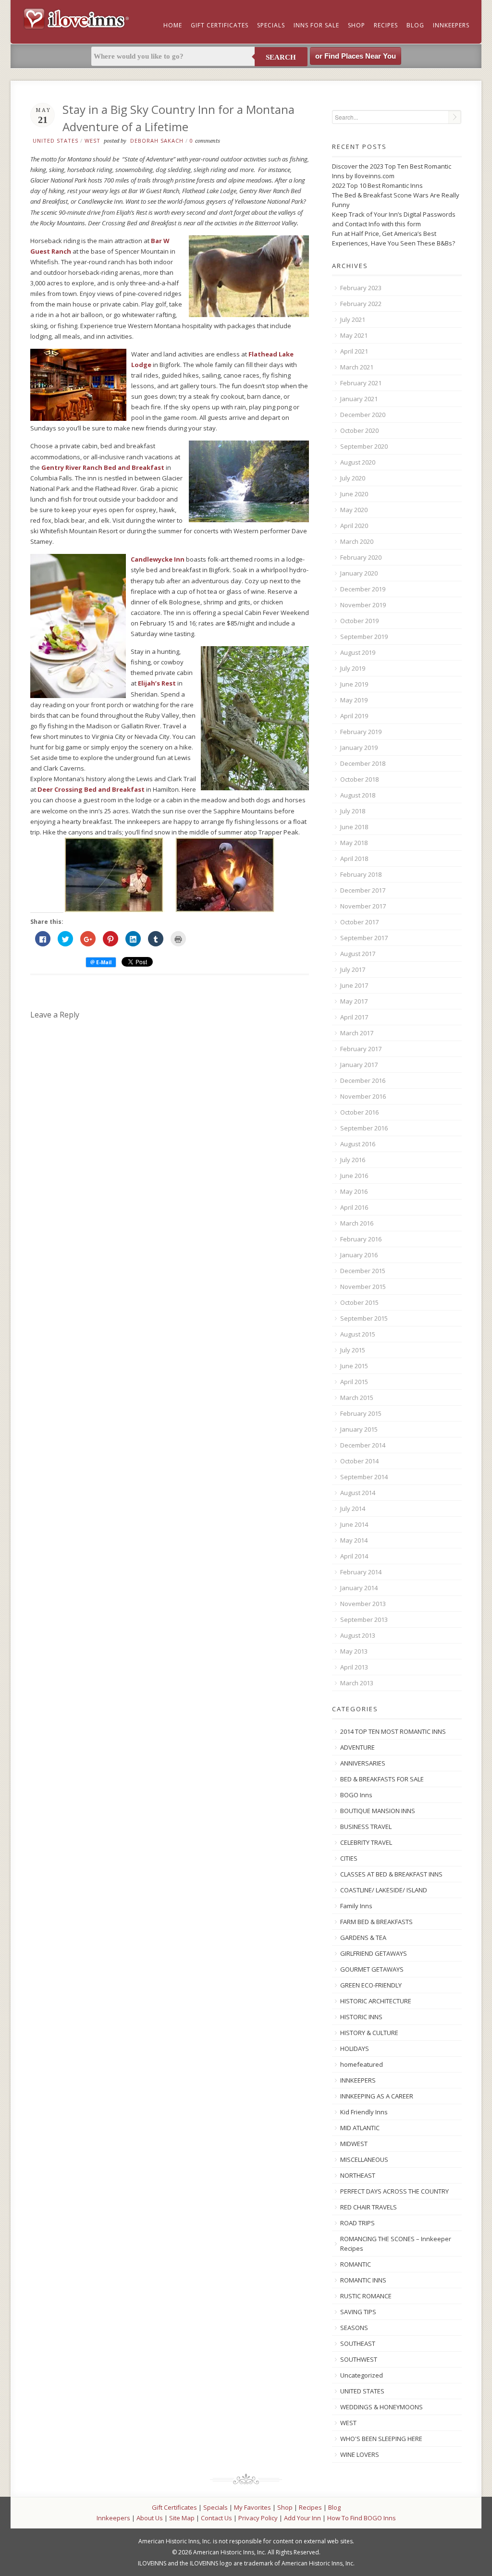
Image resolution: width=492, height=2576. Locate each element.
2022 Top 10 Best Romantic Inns (377, 185)
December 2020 (363, 415)
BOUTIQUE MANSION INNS (378, 1811)
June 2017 (354, 985)
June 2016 (354, 1176)
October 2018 (359, 779)
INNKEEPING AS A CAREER (377, 2096)
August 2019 (358, 652)
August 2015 (358, 1334)
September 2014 (364, 1477)
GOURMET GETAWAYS (372, 1969)
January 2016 (359, 1255)
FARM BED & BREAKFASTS (376, 1922)
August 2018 (358, 795)
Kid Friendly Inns (364, 2112)
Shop (357, 25)
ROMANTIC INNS (363, 2280)
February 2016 (361, 1239)
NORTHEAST (358, 2175)
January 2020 (359, 573)
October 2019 (359, 621)
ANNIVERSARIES (363, 1763)
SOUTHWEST (359, 2359)
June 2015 (354, 1366)
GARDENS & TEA (363, 1938)
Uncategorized (362, 2375)
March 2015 (357, 1398)
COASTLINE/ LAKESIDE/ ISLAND (384, 1890)
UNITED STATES (55, 141)
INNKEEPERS (358, 2080)
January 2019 (359, 748)
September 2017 (364, 938)
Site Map (182, 2518)
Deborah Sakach (157, 141)
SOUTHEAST (358, 2343)
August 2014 (358, 1493)
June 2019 (354, 684)
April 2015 (354, 1382)
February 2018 (361, 874)
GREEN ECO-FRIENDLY (371, 1985)
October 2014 (359, 1461)
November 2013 (363, 1604)
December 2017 (363, 890)
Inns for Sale (316, 25)
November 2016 (363, 1096)
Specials (271, 25)
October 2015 (359, 1302)
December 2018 (363, 763)
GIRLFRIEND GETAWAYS (374, 1953)
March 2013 (357, 1683)
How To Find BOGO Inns (362, 2518)
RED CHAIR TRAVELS (369, 2207)
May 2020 (354, 510)
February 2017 (361, 1049)
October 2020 (359, 430)
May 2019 (354, 700)
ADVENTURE (357, 1747)
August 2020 (358, 462)
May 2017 (354, 1001)
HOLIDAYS (355, 2049)
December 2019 (363, 589)
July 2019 (353, 668)
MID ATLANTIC (360, 2128)
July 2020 (353, 478)
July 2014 (353, 1509)
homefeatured (362, 2064)
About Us (150, 2518)
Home (173, 25)
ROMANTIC (356, 2264)
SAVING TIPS (358, 2312)
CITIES (349, 1858)
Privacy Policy (258, 2518)
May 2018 (354, 843)
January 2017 (359, 1065)
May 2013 (354, 1651)
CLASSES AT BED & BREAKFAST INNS (391, 1874)
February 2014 (361, 1572)
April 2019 (354, 716)
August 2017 (358, 954)
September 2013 (364, 1619)
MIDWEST (354, 2144)
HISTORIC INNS (361, 2017)
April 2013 (354, 1667)
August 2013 (358, 1635)
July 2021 (353, 319)
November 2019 (363, 605)
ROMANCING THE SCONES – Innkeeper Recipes (396, 2244)
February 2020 (361, 557)
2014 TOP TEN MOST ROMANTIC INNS (393, 1731)
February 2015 (361, 1413)
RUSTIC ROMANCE (366, 2296)
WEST (92, 141)
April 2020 (354, 526)
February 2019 (361, 732)
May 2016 (354, 1191)
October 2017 (359, 922)
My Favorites (252, 2507)
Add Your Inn (302, 2518)
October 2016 (359, 1112)
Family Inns (356, 1906)
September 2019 (364, 637)
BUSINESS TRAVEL (366, 1827)
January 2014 (359, 1588)
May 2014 (354, 1540)
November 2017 (363, 906)
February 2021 (361, 383)
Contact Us (216, 2518)
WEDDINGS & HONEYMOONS (381, 2407)
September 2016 (364, 1128)
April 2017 (354, 1017)
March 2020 (357, 541)
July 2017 (353, 969)
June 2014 (354, 1524)
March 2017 (357, 1033)
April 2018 (354, 859)
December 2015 (363, 1271)
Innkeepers (451, 25)
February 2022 (361, 304)
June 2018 (354, 827)
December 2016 (363, 1080)
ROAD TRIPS (357, 2223)
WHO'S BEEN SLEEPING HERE (381, 2439)
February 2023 (361, 288)
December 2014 (363, 1445)
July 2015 (353, 1350)
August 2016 (358, 1144)
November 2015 (363, 1287)
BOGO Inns (356, 1795)
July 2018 (353, 811)
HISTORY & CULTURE (369, 2033)
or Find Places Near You (356, 56)
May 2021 (354, 335)
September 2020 (364, 446)
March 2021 (357, 367)
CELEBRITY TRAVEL (366, 1842)
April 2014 (354, 1556)
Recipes (386, 25)
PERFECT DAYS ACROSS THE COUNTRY (394, 2191)
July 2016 (353, 1160)
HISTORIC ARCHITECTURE (376, 2001)
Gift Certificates (220, 25)
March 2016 (357, 1223)
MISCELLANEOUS (364, 2159)
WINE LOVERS (360, 2454)
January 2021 (359, 399)
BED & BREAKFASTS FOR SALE (382, 1779)
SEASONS (354, 2328)
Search (281, 57)
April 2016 (354, 1207)
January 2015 (359, 1429)
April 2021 (354, 351)
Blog (415, 25)
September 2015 (364, 1318)
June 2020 (354, 494)
